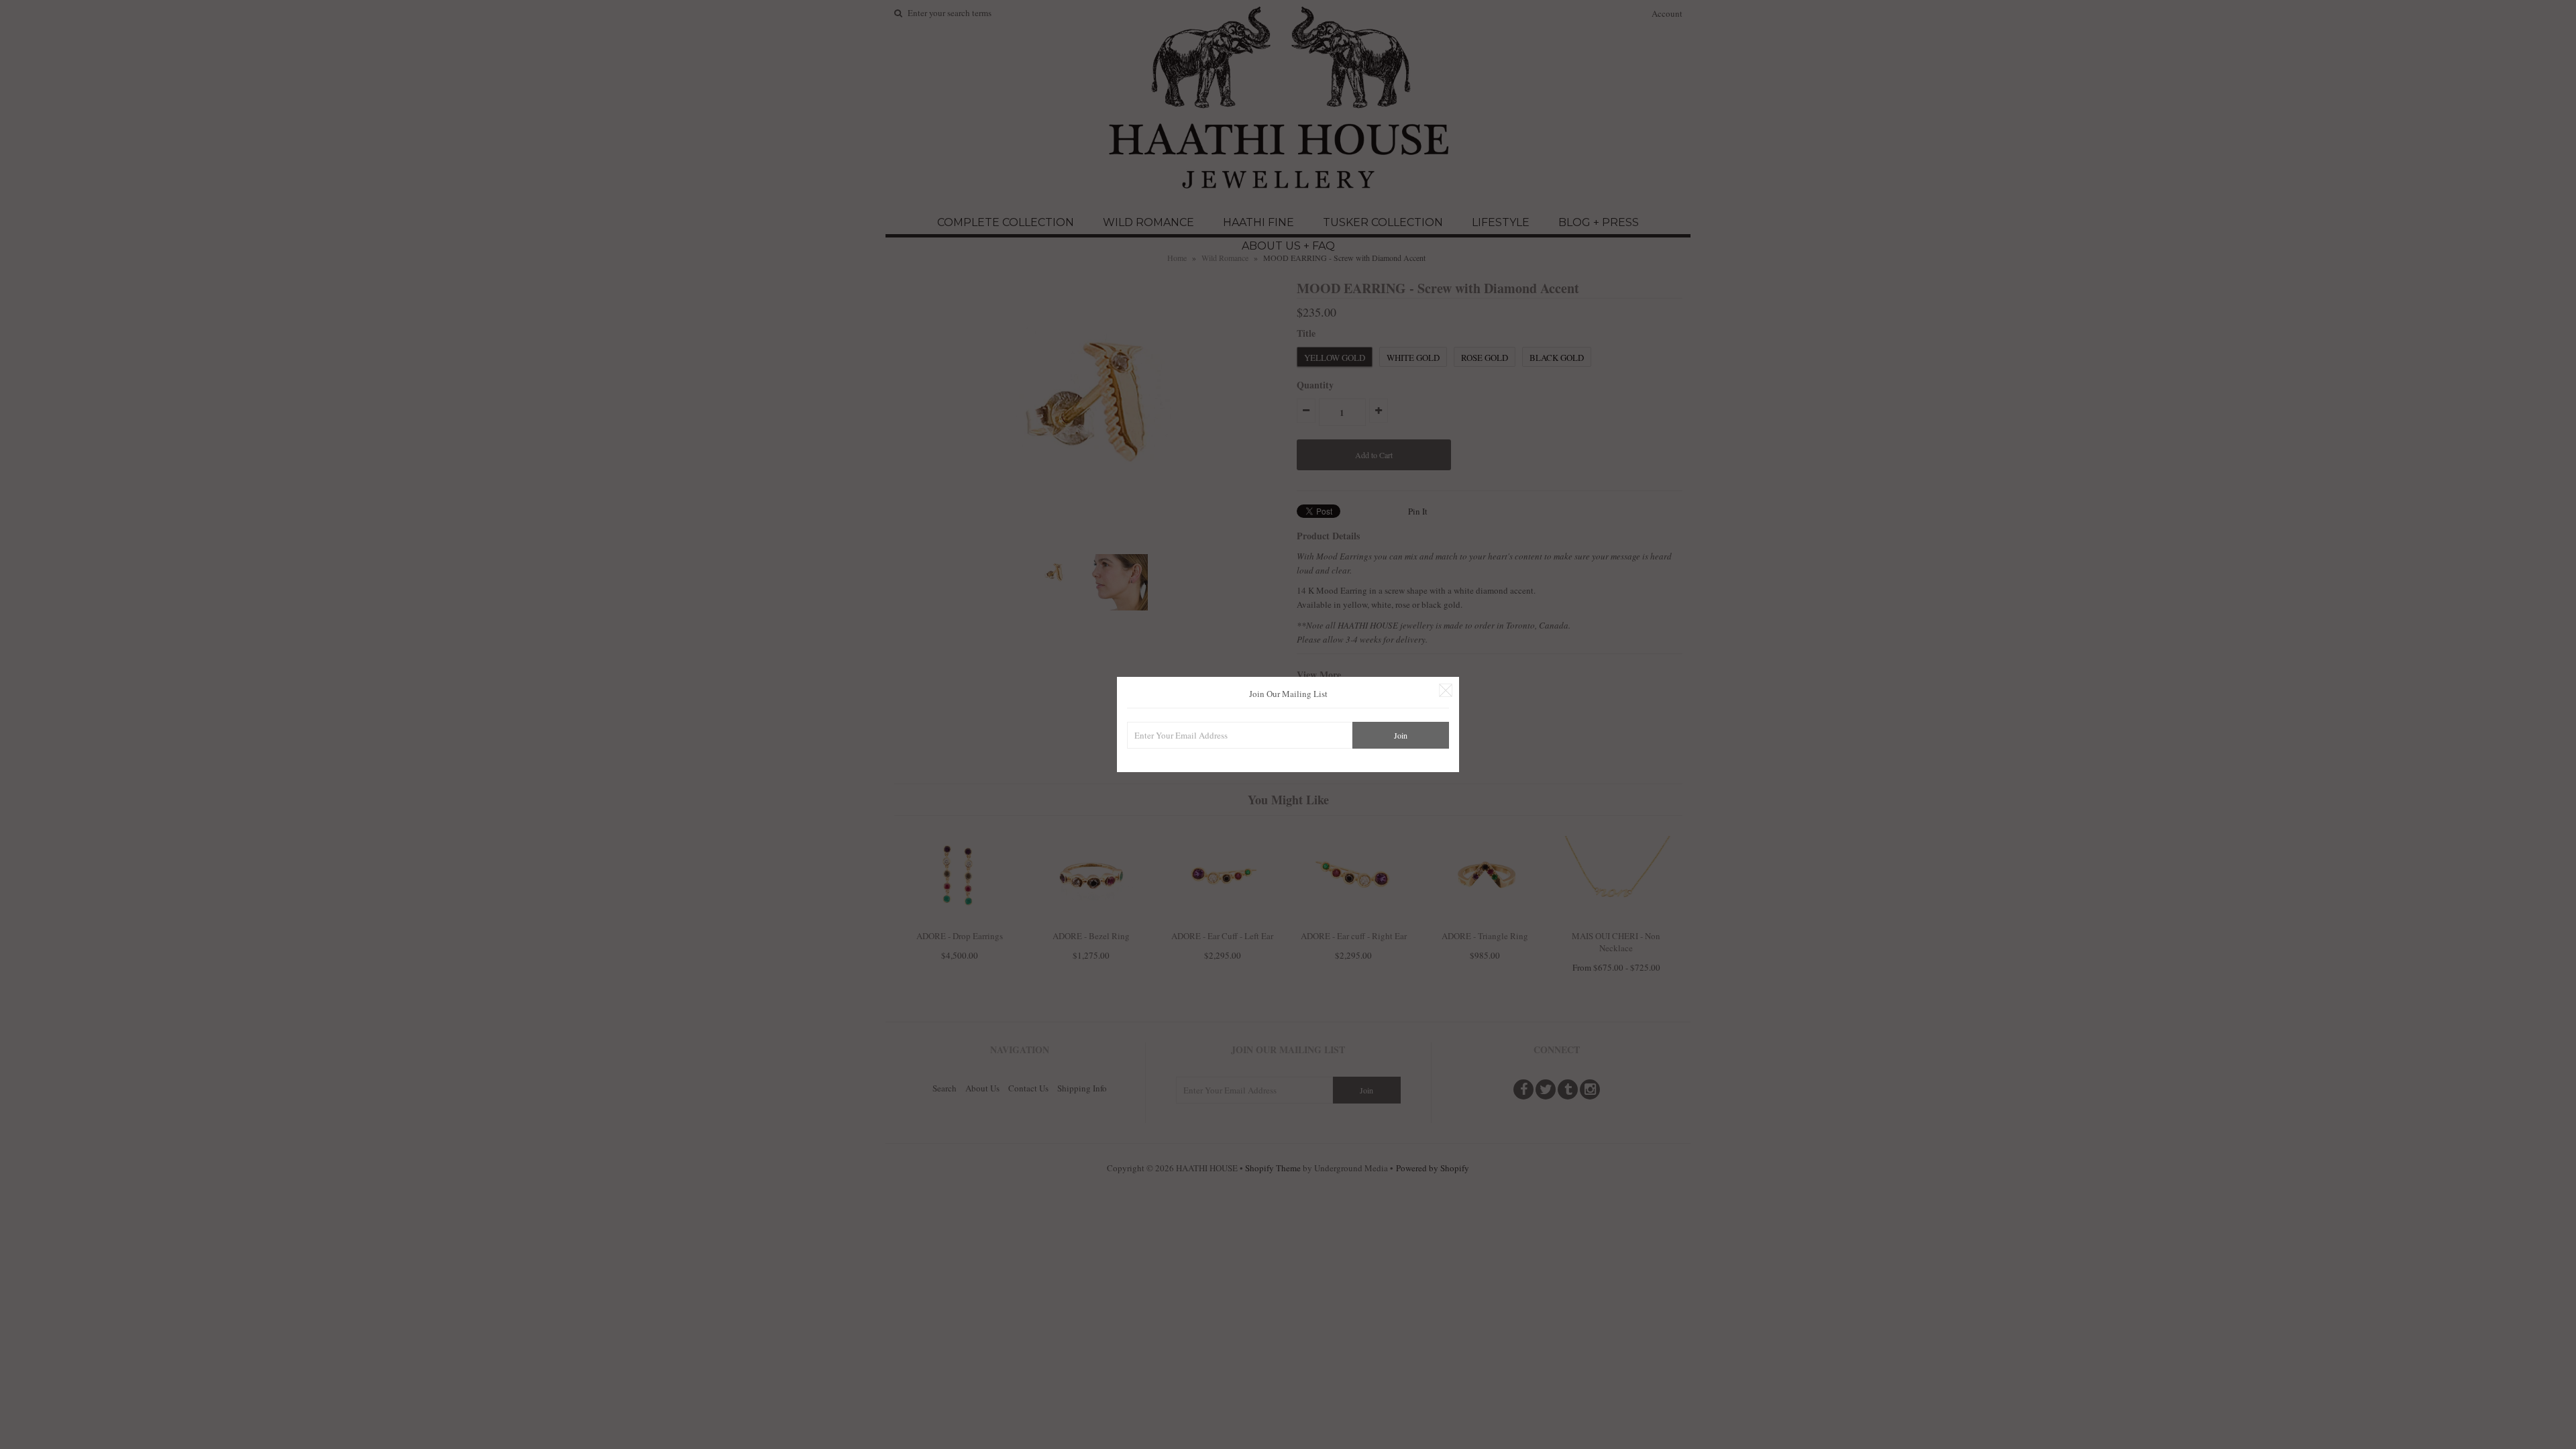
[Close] (1446, 690)
